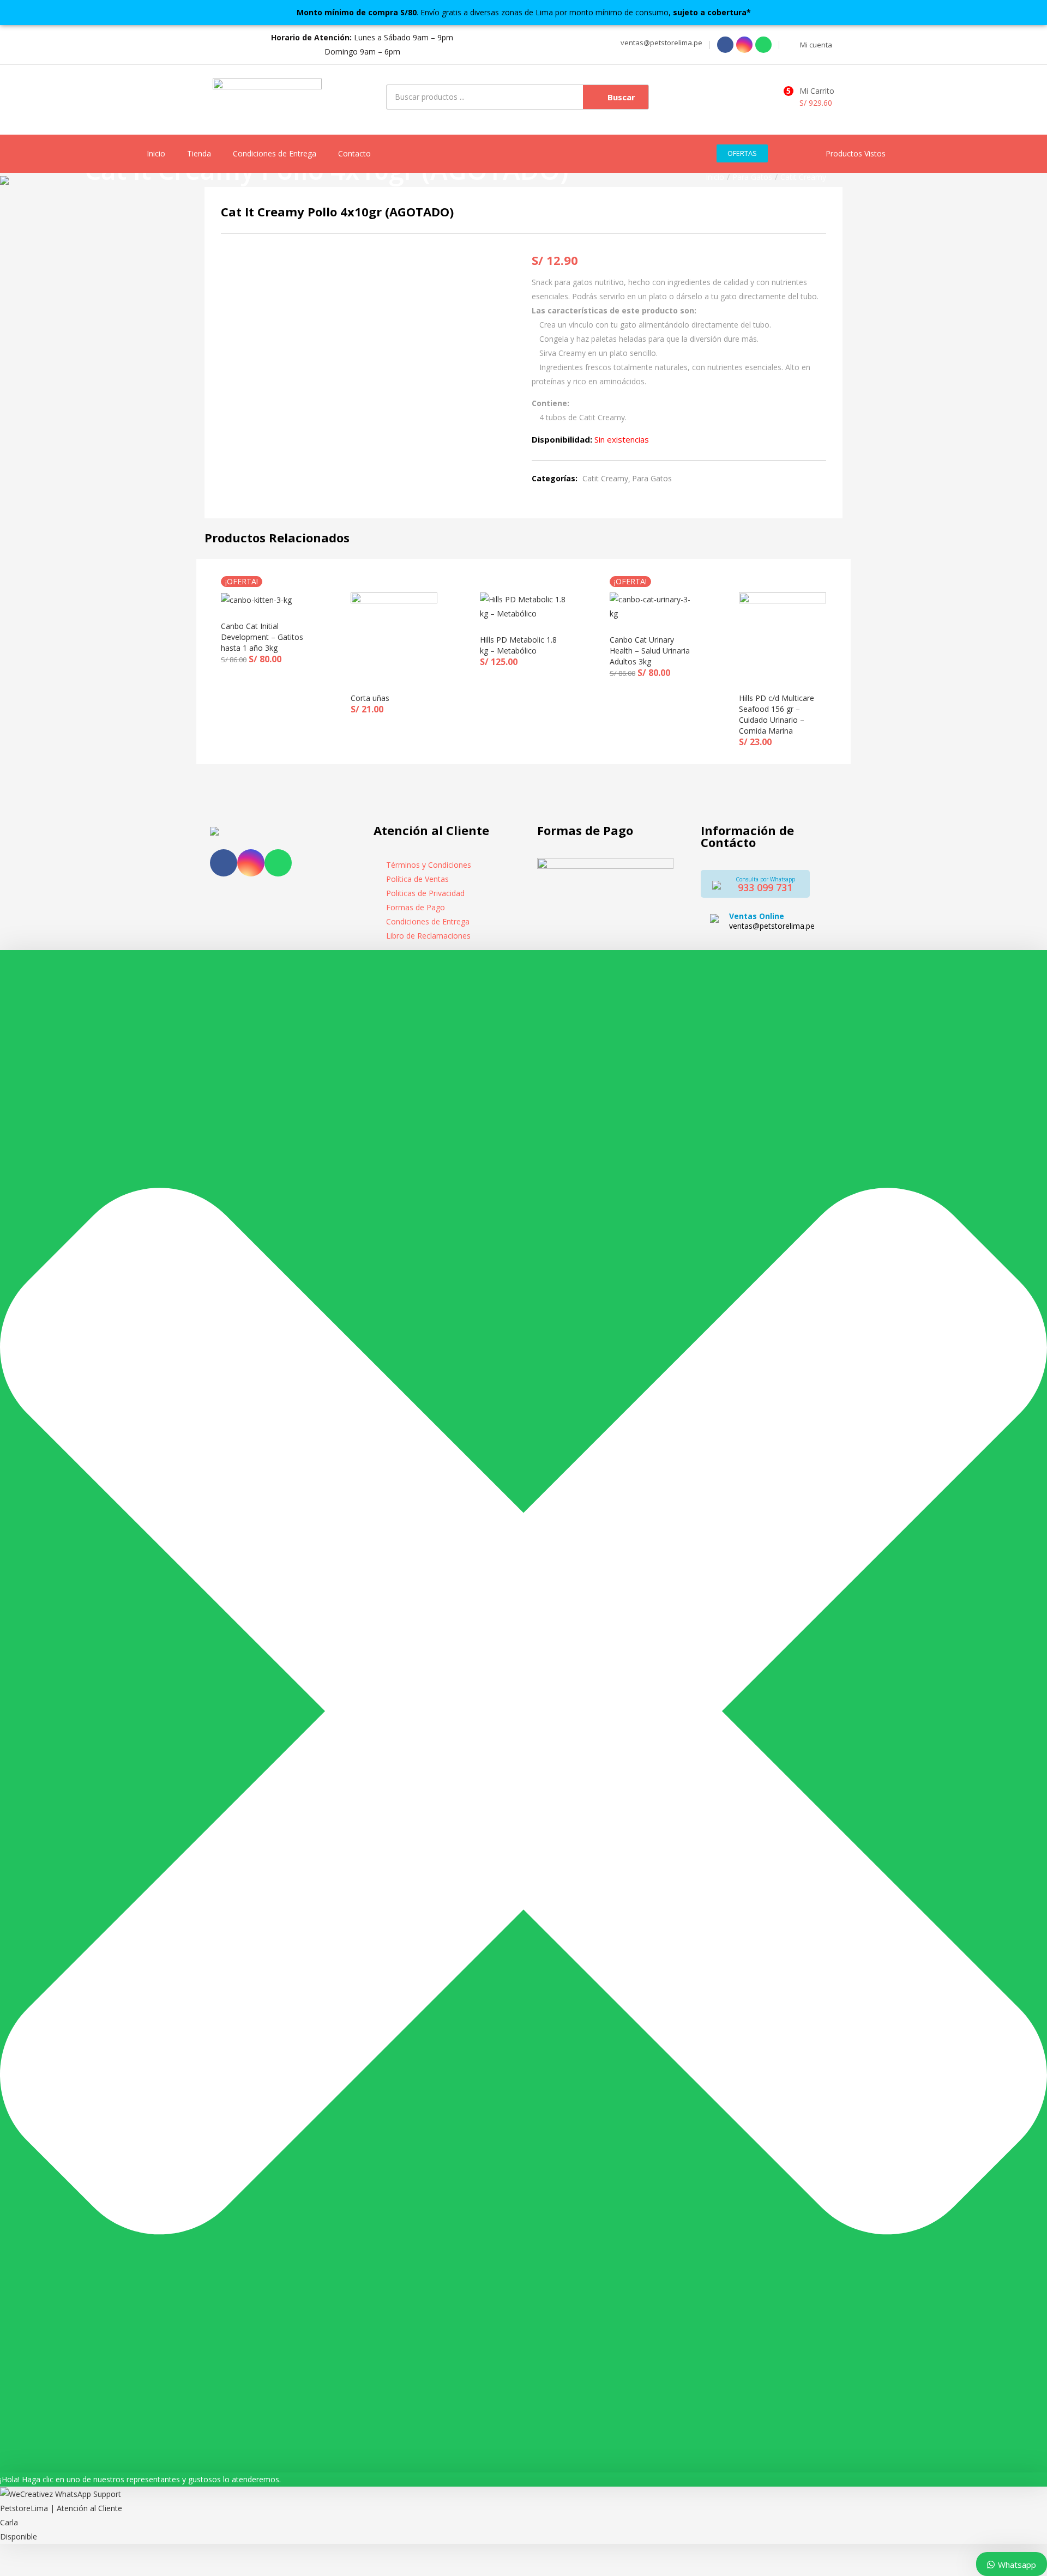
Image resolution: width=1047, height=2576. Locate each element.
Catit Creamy (803, 177)
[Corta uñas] (394, 635)
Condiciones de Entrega (275, 153)
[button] (660, 43)
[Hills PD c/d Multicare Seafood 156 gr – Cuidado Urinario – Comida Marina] (783, 635)
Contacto (354, 153)
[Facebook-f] (224, 863)
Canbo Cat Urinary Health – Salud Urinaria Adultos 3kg (650, 651)
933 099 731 (765, 887)
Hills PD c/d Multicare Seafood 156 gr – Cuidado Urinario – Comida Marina (777, 714)
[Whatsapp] (763, 45)
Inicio (156, 153)
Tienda (199, 153)
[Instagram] (744, 45)
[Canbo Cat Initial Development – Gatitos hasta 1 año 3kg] (256, 599)
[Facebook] (725, 45)
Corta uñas (370, 698)
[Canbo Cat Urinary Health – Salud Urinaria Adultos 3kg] (653, 606)
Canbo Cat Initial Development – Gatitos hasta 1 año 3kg (262, 637)
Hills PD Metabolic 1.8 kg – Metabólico (518, 645)
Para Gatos (752, 177)
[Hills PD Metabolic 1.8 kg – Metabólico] (523, 606)
